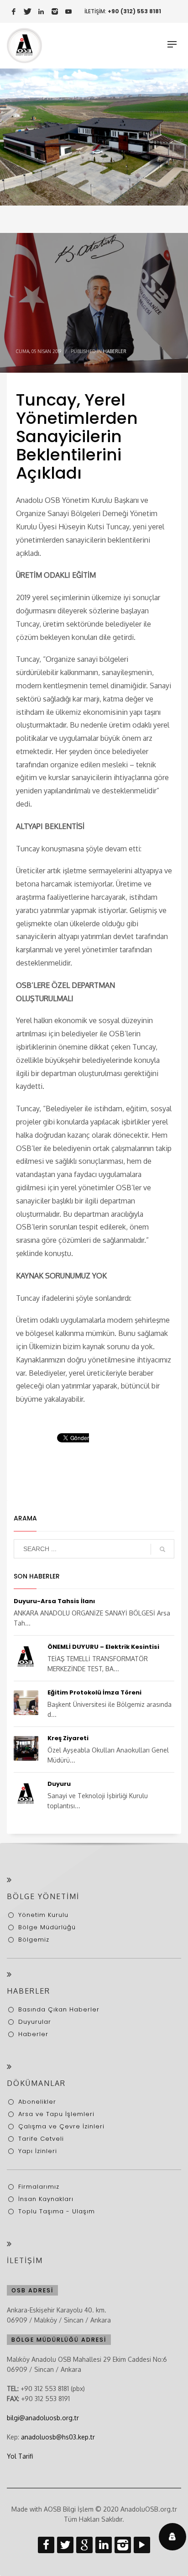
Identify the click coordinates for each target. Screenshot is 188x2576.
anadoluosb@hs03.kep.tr (58, 2437)
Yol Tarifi (20, 2456)
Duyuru (59, 1784)
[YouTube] (68, 11)
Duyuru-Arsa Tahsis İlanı (54, 1601)
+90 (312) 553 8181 (134, 11)
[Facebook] (14, 11)
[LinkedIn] (41, 11)
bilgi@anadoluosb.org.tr (43, 2418)
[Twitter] (27, 11)
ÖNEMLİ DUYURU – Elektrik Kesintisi (103, 1647)
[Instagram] (55, 11)
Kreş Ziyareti (68, 1738)
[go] (162, 1549)
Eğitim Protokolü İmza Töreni (94, 1692)
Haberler (115, 351)
